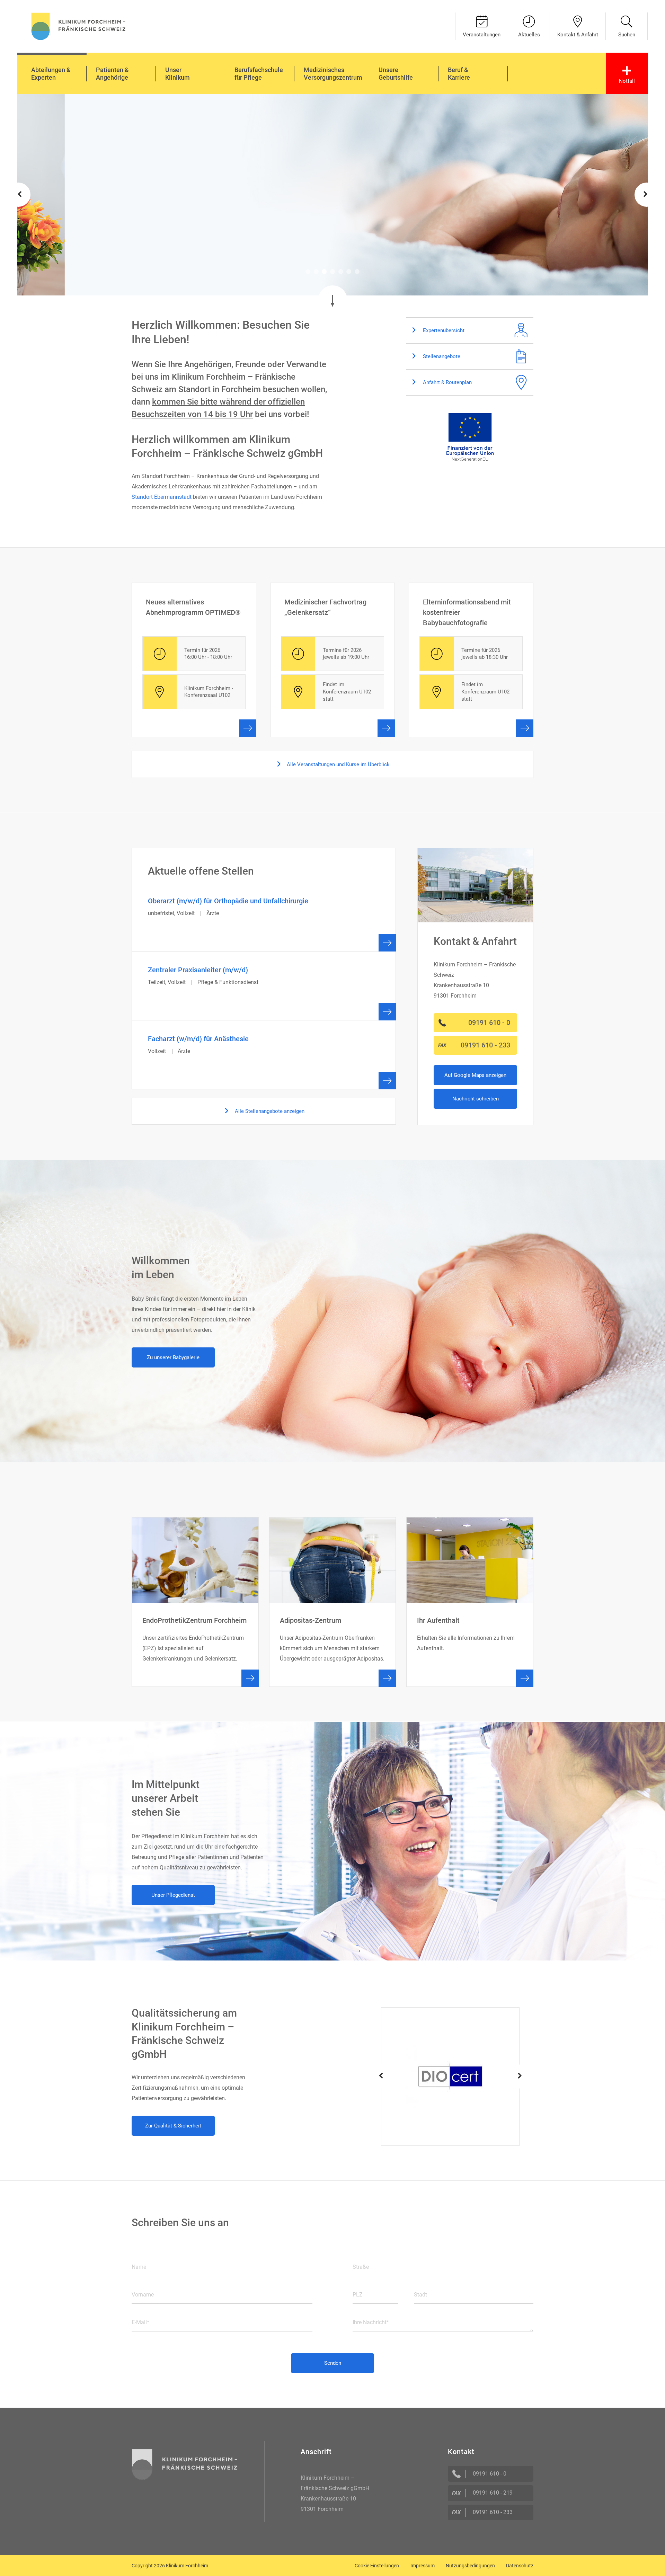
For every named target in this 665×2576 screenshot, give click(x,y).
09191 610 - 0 (490, 2474)
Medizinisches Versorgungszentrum (333, 74)
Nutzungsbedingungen (470, 2566)
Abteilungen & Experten (51, 74)
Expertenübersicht (443, 330)
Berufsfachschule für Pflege (259, 74)
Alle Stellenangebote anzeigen (269, 1111)
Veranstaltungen (482, 35)
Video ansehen (177, 227)
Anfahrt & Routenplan (447, 382)
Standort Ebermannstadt (162, 497)
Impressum (423, 2566)
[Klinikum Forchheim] (78, 25)
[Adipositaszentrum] (333, 1602)
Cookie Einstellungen (377, 2566)
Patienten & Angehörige (112, 74)
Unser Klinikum (178, 74)
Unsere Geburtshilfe (396, 74)
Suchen (627, 35)
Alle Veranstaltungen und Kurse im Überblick (338, 764)
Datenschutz (520, 2566)
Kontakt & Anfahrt (578, 35)
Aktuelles (529, 35)
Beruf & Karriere (459, 74)
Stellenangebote (441, 356)
